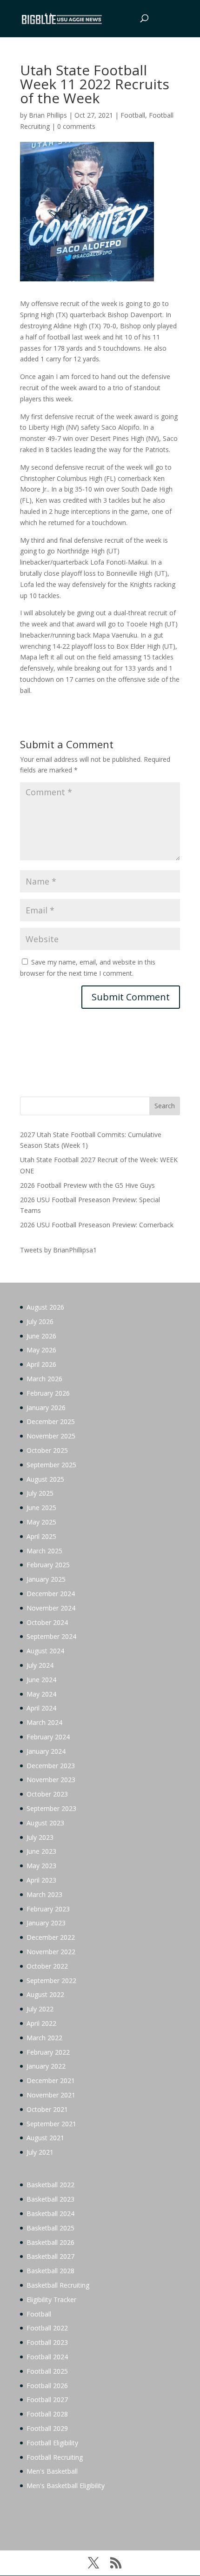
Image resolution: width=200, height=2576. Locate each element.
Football (133, 115)
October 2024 (47, 1622)
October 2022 (47, 1966)
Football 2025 (47, 2371)
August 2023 (45, 1823)
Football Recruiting (55, 2457)
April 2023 (41, 1880)
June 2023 (41, 1851)
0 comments (76, 126)
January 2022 (46, 2066)
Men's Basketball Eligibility (66, 2486)
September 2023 (51, 1808)
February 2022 (48, 2052)
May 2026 (41, 1350)
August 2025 (45, 1479)
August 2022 (45, 1994)
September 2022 (51, 1980)
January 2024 (46, 1751)
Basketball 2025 (50, 2228)
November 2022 (51, 1952)
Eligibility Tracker (51, 2300)
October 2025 (47, 1450)
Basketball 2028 (50, 2271)
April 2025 (41, 1536)
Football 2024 (47, 2357)
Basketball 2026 (50, 2242)
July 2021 (40, 2152)
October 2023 (47, 1794)
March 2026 (44, 1379)
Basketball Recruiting (58, 2285)
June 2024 (41, 1680)
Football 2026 (47, 2386)
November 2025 (51, 1436)
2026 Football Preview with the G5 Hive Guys (87, 1185)
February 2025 (48, 1565)
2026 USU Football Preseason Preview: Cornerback (97, 1225)
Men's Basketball (52, 2471)
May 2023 (41, 1866)
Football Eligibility (52, 2443)
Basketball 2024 (50, 2213)
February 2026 (48, 1393)
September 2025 (51, 1465)
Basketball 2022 (50, 2185)
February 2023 (48, 1909)
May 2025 (41, 1522)
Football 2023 (47, 2342)
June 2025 (41, 1508)
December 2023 (51, 1766)
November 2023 (51, 1780)
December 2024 (51, 1594)
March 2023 (44, 1894)
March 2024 (44, 1722)
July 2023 (40, 1837)
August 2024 (45, 1651)
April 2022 (41, 2023)
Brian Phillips (48, 115)
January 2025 (46, 1579)
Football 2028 (47, 2414)
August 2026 (45, 1307)
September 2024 (51, 1636)
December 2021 (51, 2080)
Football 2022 (47, 2328)
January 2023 (46, 1923)
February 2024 (48, 1737)
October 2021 (47, 2109)
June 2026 (41, 1336)
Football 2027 (47, 2400)
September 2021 (51, 2124)
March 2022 (44, 2038)
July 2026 (40, 1321)
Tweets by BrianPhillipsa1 (58, 1250)
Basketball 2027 (50, 2256)
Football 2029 (47, 2428)
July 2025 (40, 1493)
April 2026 (41, 1364)
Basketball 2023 (50, 2199)
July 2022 (40, 2009)
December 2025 (51, 1421)
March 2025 (44, 1551)
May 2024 (41, 1694)
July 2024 (40, 1665)
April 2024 (41, 1708)
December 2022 (51, 1937)
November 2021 (51, 2095)
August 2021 (45, 2138)
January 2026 (46, 1408)
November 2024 (51, 1608)
